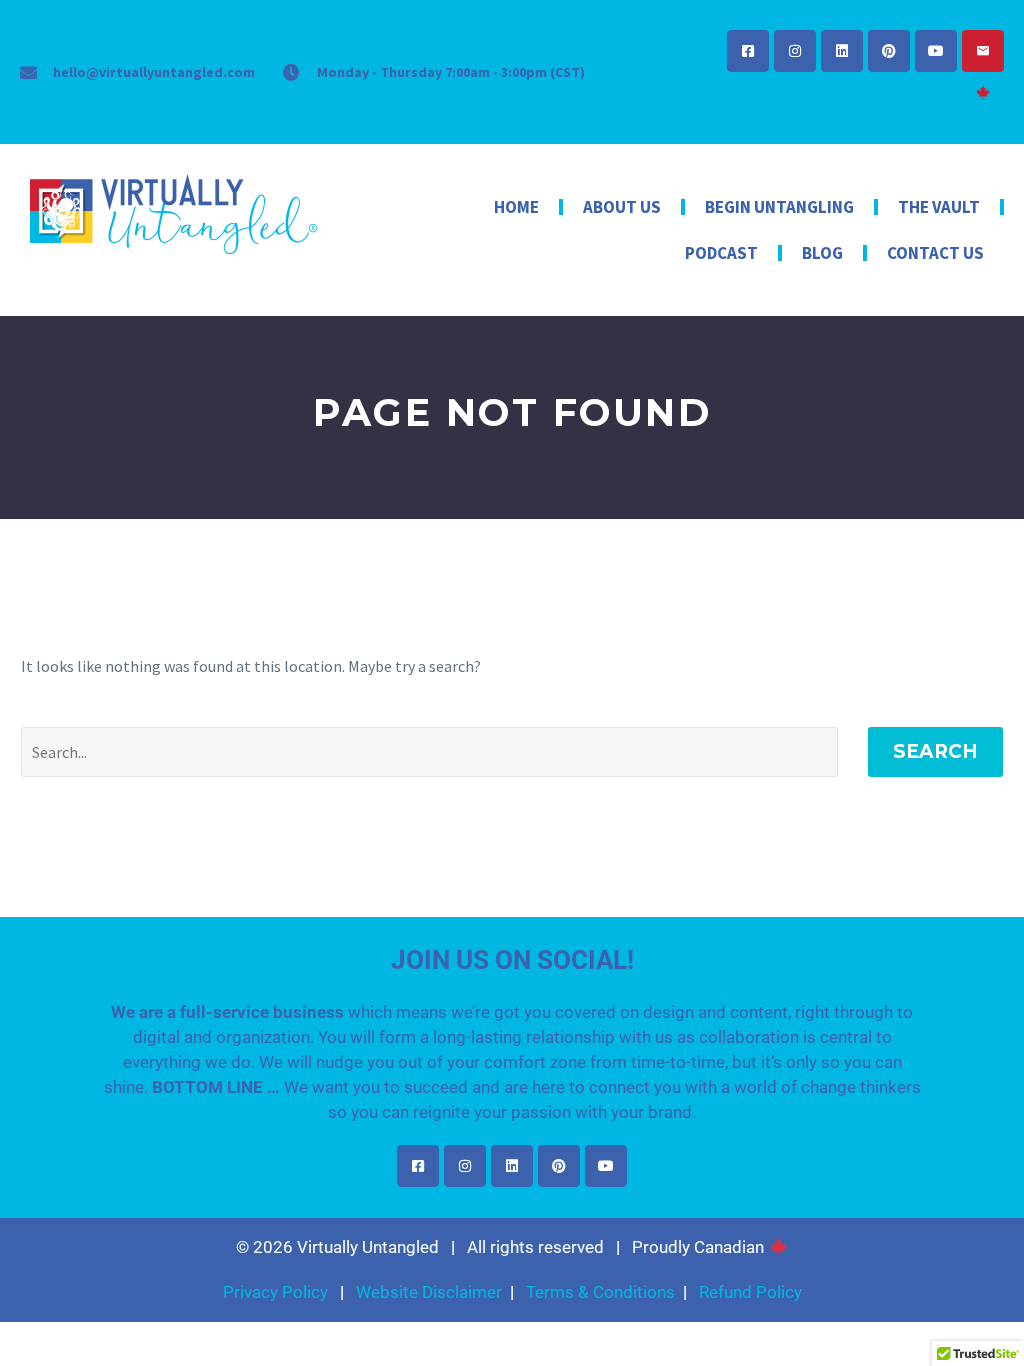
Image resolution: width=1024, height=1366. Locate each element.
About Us (622, 207)
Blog (822, 253)
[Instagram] (795, 51)
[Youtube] (936, 51)
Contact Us (935, 253)
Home (516, 207)
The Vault (939, 207)
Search (935, 751)
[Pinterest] (889, 51)
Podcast (721, 253)
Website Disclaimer (429, 1292)
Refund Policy (750, 1292)
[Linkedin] (842, 51)
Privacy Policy (275, 1292)
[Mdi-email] (983, 51)
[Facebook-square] (748, 51)
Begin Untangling (779, 207)
